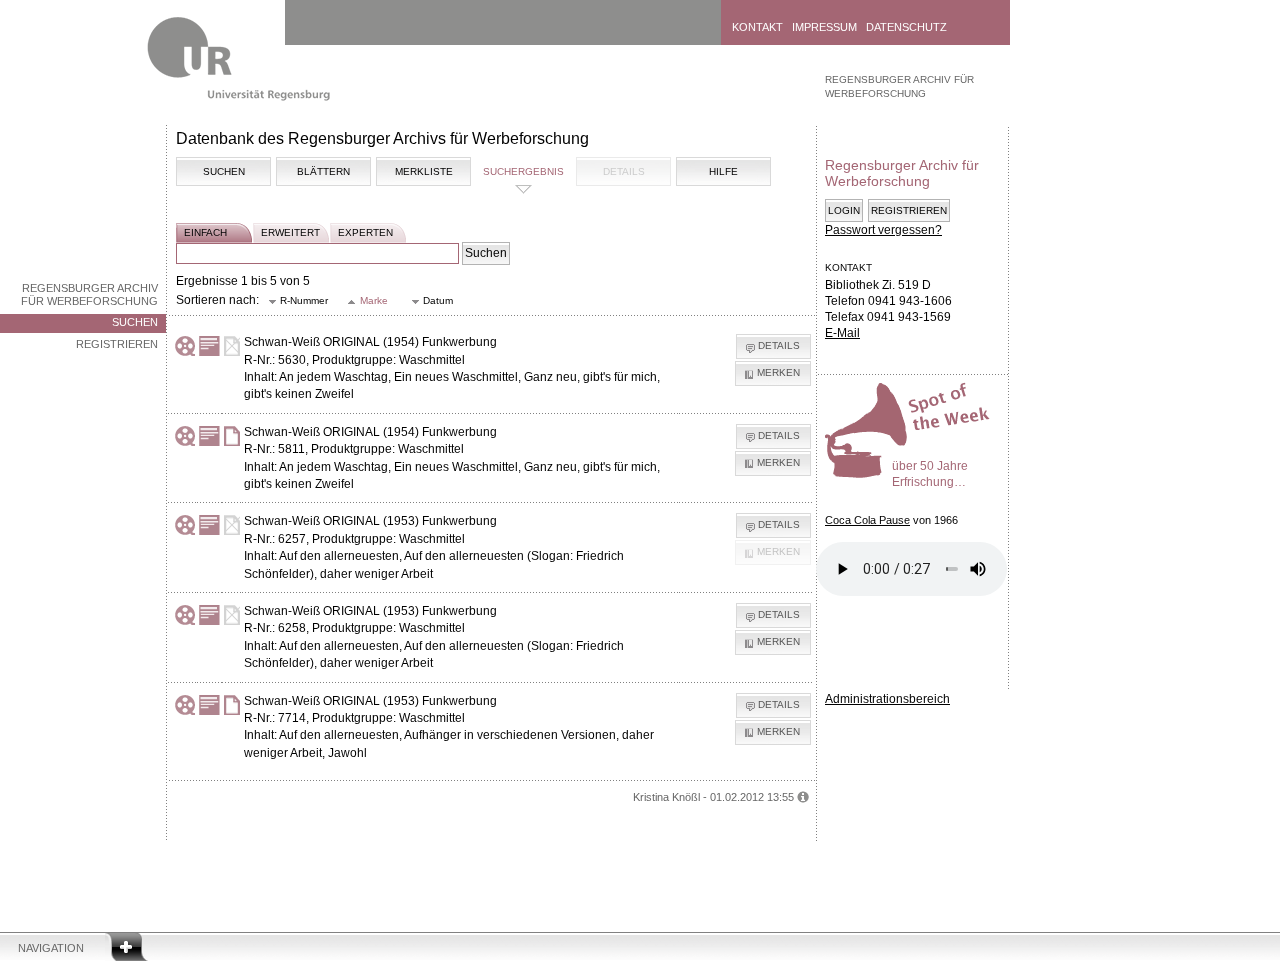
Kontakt (757, 27)
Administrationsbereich (887, 699)
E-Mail (842, 333)
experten (365, 232)
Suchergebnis (523, 171)
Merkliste (424, 171)
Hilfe (723, 171)
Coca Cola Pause (867, 520)
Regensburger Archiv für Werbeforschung (89, 294)
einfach (205, 232)
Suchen (135, 322)
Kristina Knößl (666, 797)
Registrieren (117, 344)
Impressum (824, 27)
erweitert (290, 232)
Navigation (51, 948)
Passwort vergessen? (883, 230)
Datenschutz (906, 27)
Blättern (323, 171)
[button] (298, 301)
